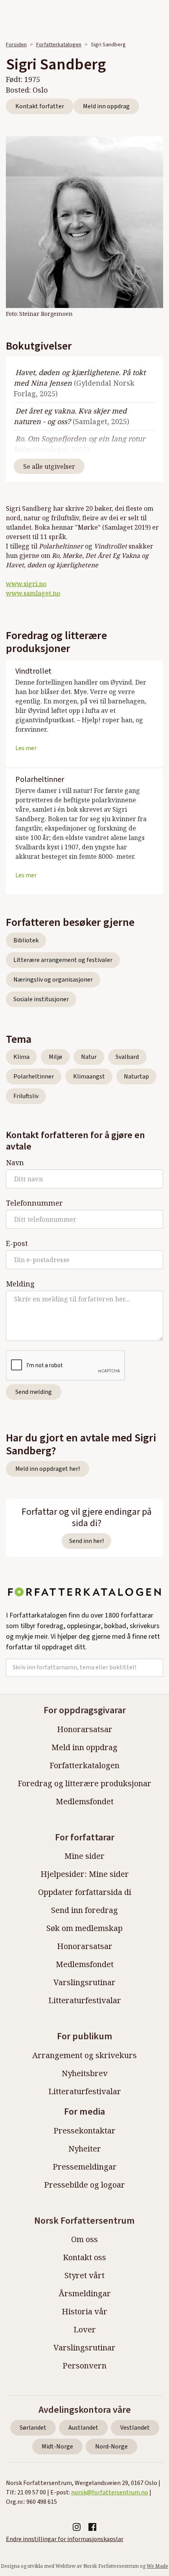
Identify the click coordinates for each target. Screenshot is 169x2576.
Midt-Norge (57, 2447)
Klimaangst (89, 1077)
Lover (85, 2329)
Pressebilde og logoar (84, 2185)
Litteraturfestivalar (85, 2000)
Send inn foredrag (84, 1910)
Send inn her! (86, 1541)
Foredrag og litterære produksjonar (84, 1783)
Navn (15, 1162)
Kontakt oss (84, 2257)
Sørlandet (33, 2428)
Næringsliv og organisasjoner (53, 980)
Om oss (84, 2239)
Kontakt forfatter (40, 106)
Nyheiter (85, 2149)
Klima (21, 1057)
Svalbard (127, 1057)
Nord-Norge (111, 2447)
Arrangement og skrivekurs (84, 2055)
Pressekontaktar (84, 2131)
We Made (157, 2566)
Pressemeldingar (85, 2167)
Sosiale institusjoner (41, 999)
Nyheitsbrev (85, 2073)
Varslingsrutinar (84, 1982)
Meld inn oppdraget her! (48, 1469)
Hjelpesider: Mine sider (85, 1874)
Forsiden (16, 45)
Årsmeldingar (85, 2293)
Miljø (55, 1057)
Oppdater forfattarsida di (85, 1892)
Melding (20, 1284)
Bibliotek (26, 940)
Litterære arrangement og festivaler (63, 960)
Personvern (84, 2366)
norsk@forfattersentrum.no (110, 2492)
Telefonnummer (34, 1203)
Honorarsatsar (85, 1729)
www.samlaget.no (33, 593)
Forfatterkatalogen (59, 45)
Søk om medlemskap (84, 1928)
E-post (17, 1243)
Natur (89, 1057)
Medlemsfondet (85, 1801)
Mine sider (84, 1856)
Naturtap (136, 1077)
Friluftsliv (26, 1096)
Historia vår (84, 2311)
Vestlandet (135, 2428)
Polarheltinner (34, 1077)
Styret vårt (84, 2275)
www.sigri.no (26, 584)
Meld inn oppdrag (106, 106)
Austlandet (83, 2428)
